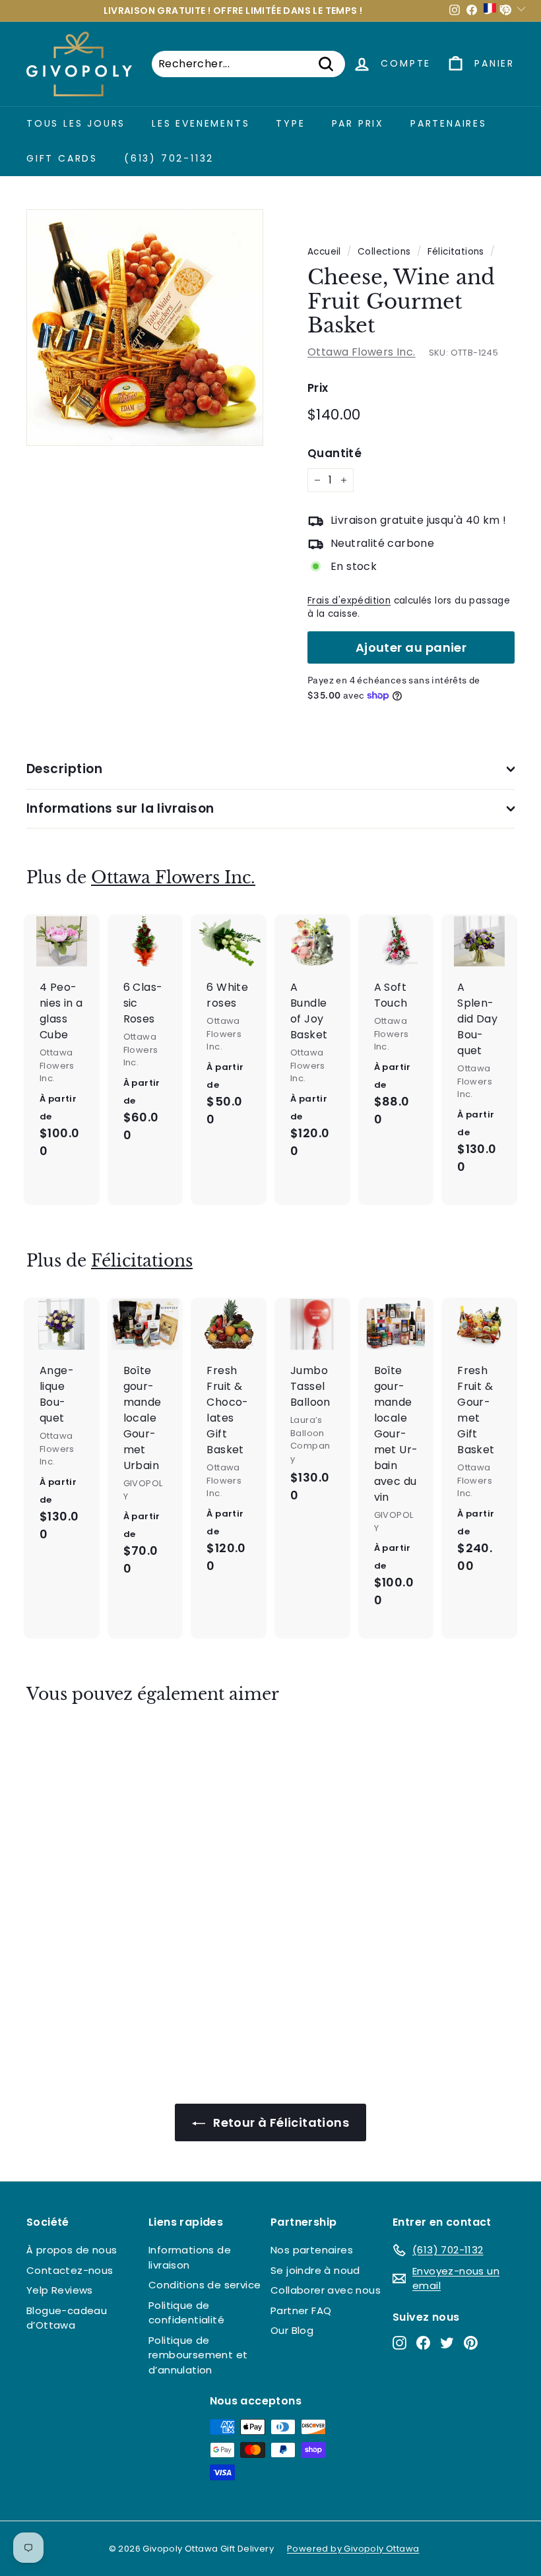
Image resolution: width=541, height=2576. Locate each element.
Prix (318, 388)
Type (290, 123)
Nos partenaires (312, 2250)
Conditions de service (205, 2285)
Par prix (358, 123)
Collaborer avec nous (326, 2290)
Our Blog (292, 2330)
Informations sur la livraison (120, 808)
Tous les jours (76, 123)
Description (64, 769)
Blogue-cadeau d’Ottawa (67, 2318)
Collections (384, 252)
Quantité (334, 453)
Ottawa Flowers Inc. (362, 352)
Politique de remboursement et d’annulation (198, 2355)
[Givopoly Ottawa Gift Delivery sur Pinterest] (471, 2343)
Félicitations (456, 252)
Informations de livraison (190, 2257)
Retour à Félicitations (280, 2122)
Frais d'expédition (349, 601)
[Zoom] (145, 328)
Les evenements (201, 123)
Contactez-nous (70, 2270)
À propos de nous (72, 2250)
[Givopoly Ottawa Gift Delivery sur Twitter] (447, 2343)
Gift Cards (62, 158)
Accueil (324, 252)
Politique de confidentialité (186, 2313)
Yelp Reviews (60, 2290)
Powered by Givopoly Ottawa (353, 2549)
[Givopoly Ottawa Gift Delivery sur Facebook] (423, 2343)
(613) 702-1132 (169, 158)
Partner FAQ (301, 2310)
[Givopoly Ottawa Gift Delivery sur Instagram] (399, 2343)
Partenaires (449, 123)
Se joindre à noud (315, 2270)
